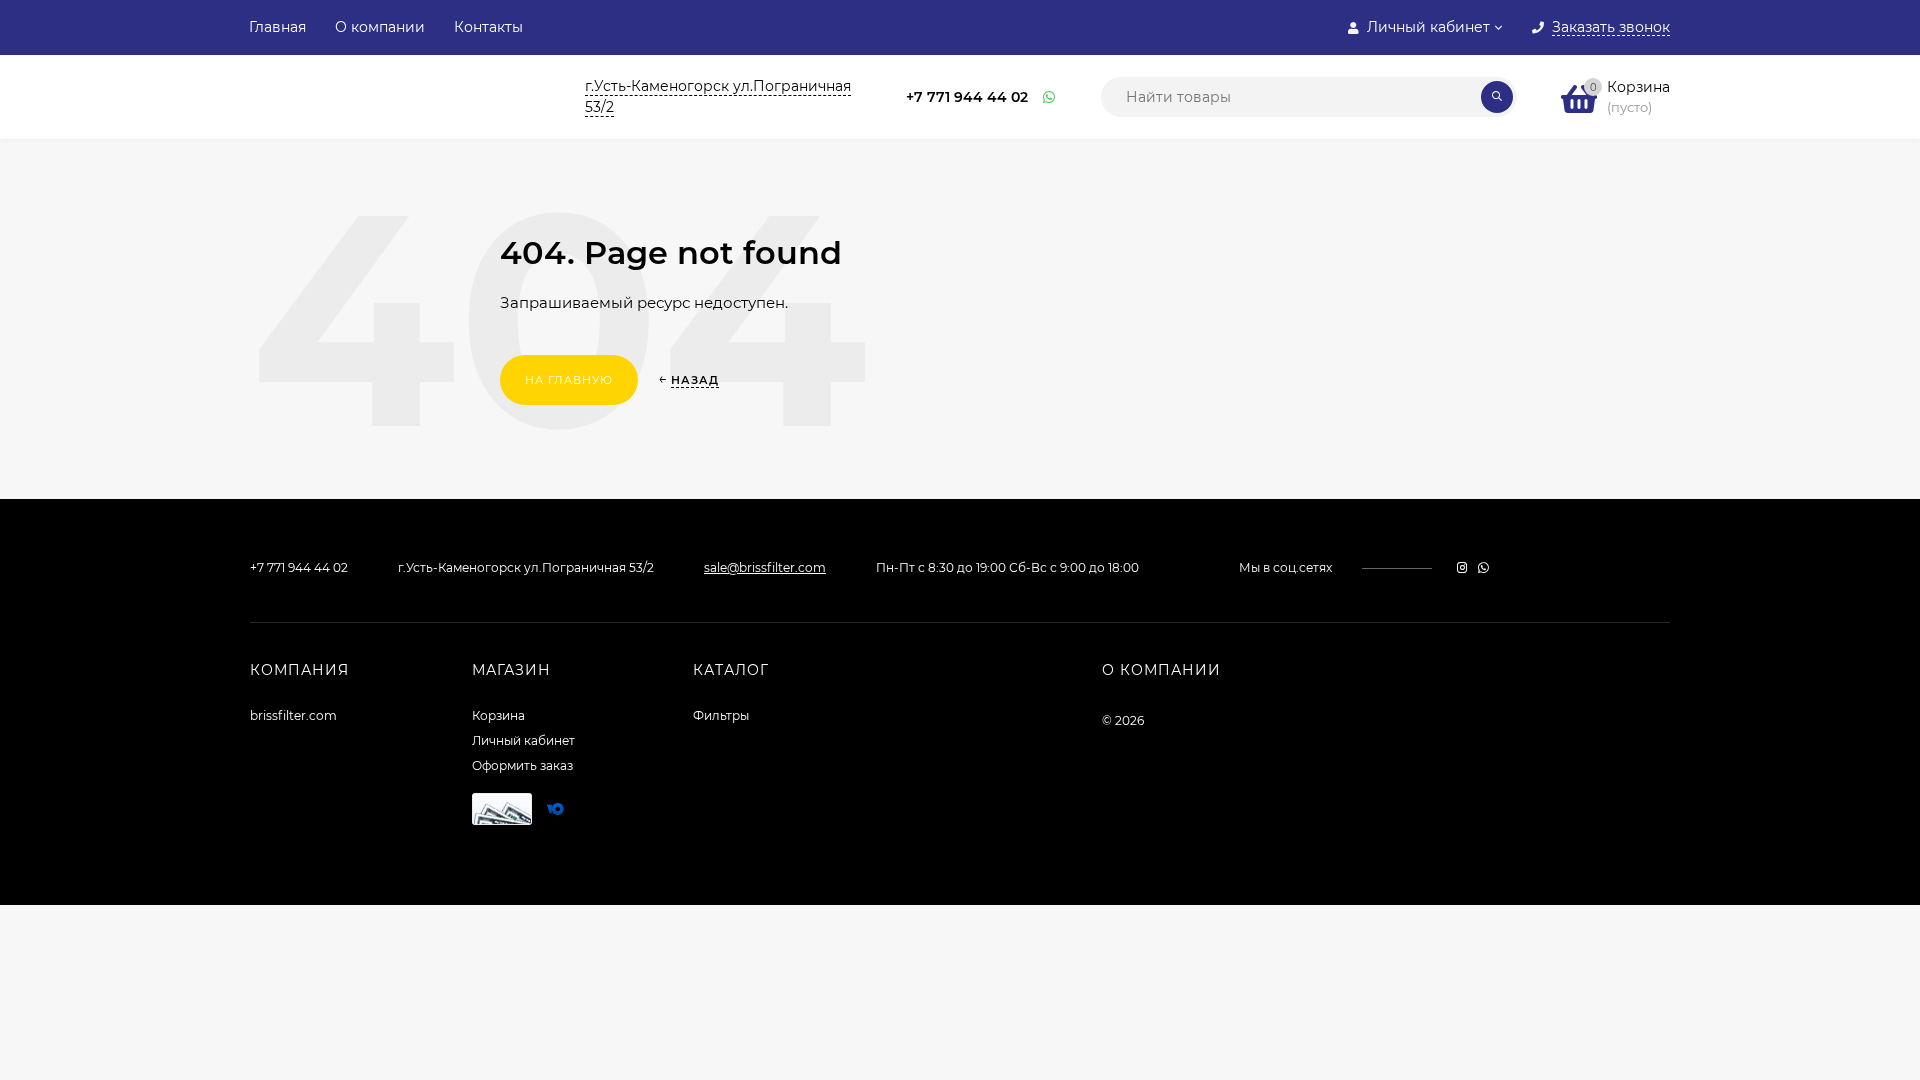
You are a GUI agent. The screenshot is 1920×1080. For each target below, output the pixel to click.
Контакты (488, 27)
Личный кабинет (523, 740)
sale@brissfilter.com (765, 567)
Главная (277, 27)
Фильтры (721, 715)
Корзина (498, 715)
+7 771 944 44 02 (967, 97)
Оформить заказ (522, 765)
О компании (380, 27)
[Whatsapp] (1050, 97)
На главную (569, 380)
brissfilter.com (293, 715)
